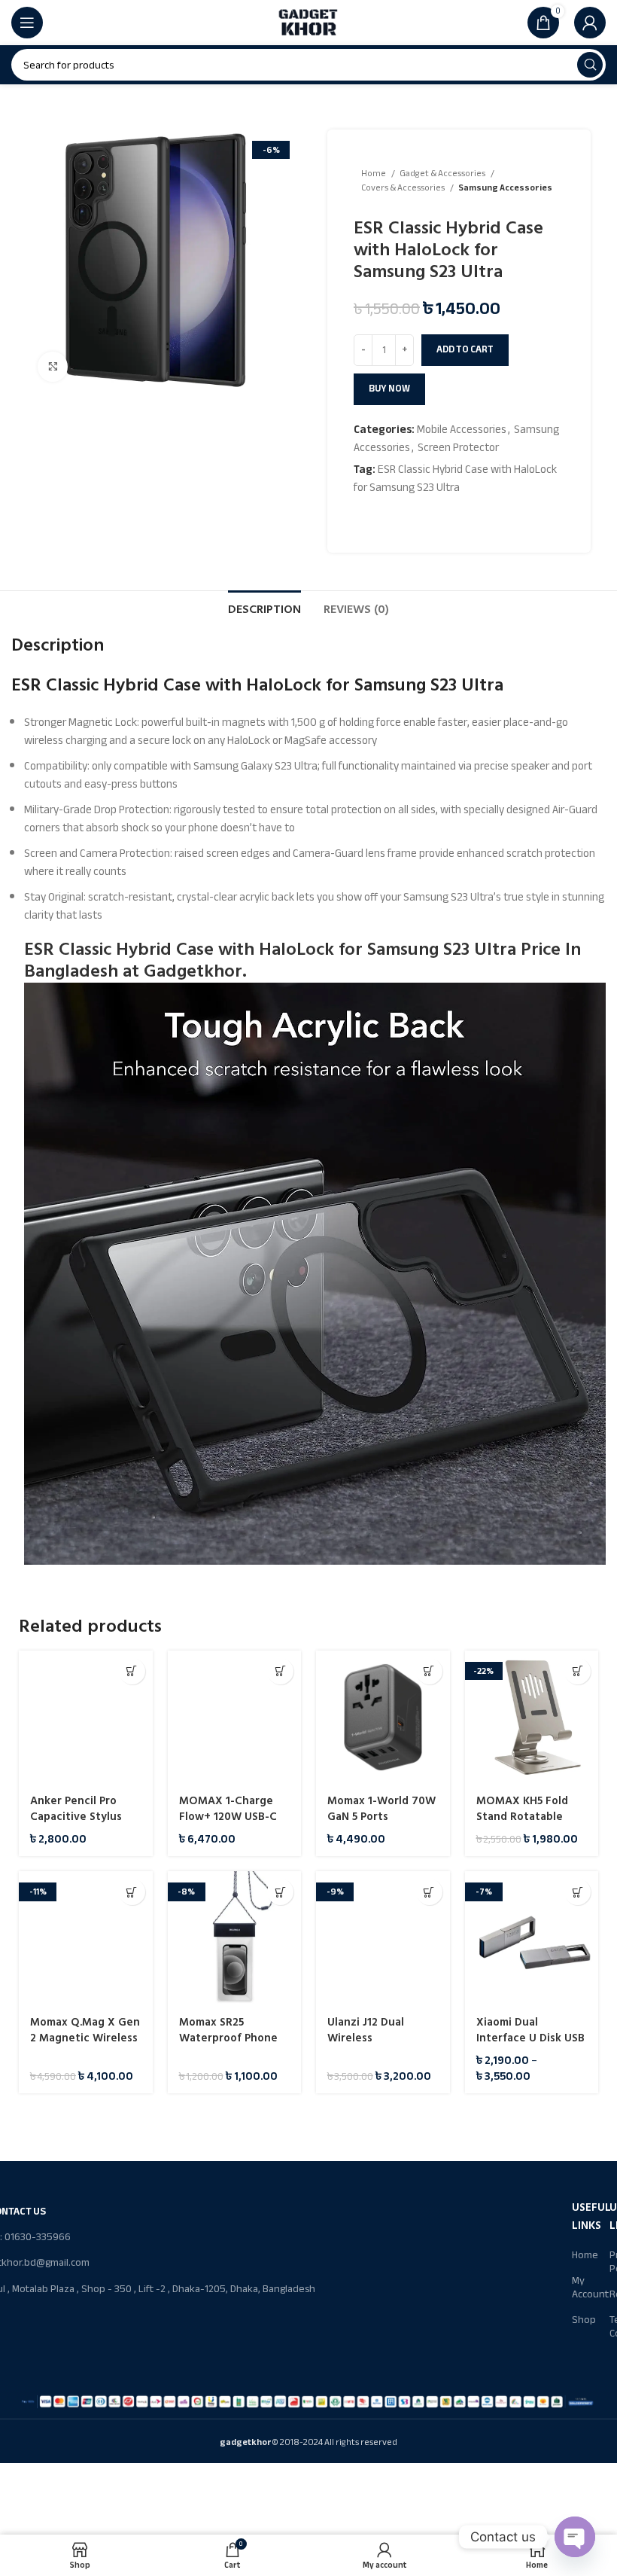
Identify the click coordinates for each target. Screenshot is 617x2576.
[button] (132, 1671)
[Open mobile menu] (27, 23)
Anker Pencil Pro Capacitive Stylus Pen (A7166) (76, 1817)
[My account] (590, 23)
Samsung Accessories (505, 188)
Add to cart (465, 349)
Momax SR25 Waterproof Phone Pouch (228, 2038)
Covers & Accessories (404, 188)
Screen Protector (458, 447)
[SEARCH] (590, 65)
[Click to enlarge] (53, 367)
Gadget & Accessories (443, 174)
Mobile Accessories (462, 429)
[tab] (264, 608)
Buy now (389, 389)
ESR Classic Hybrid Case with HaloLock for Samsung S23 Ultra (455, 478)
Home (374, 174)
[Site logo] (308, 22)
